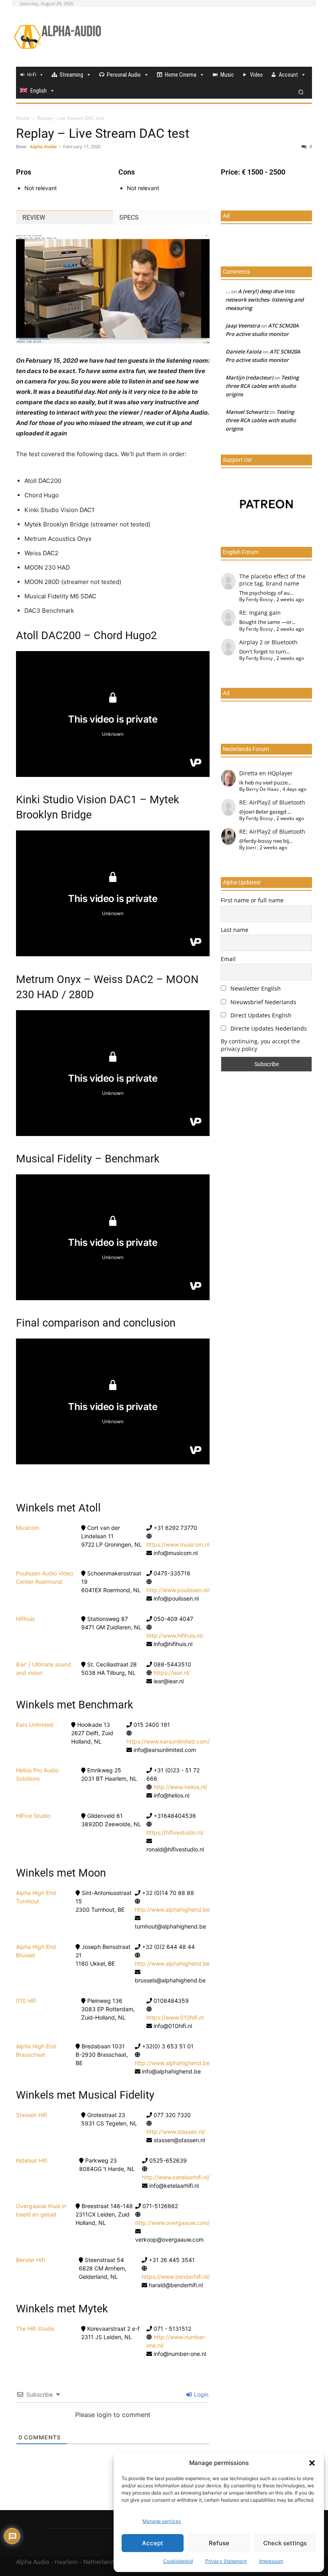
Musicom (28, 1528)
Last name (235, 930)
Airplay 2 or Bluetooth (268, 642)
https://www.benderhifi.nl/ (176, 2277)
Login (200, 2394)
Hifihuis (25, 1619)
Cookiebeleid (178, 2561)
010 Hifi (26, 2001)
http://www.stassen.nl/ (176, 2132)
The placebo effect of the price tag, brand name (272, 580)
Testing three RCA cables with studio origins (262, 386)
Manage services (162, 2521)
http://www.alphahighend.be (172, 1910)
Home (23, 118)
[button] (312, 2463)
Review (34, 217)
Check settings (285, 2543)
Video (256, 75)
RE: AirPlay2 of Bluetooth (272, 802)
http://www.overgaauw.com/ (172, 2223)
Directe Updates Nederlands (268, 1028)
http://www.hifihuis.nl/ (175, 1636)
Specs (129, 217)
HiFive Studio (33, 1816)
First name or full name (252, 900)
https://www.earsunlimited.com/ (168, 1741)
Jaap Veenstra (243, 326)
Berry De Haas (262, 789)
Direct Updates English (260, 1015)
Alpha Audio (43, 146)
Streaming (71, 75)
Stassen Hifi (31, 2115)
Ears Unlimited (35, 1725)
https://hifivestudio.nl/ (175, 1832)
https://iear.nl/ (172, 1673)
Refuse (219, 2543)
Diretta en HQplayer (266, 773)
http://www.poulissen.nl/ (178, 1590)
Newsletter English (255, 988)
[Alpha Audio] (57, 37)
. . (228, 291)
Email (228, 959)
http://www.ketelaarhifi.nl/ (176, 2177)
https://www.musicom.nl (178, 1544)
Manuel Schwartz (247, 412)
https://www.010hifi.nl (175, 2017)
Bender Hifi (30, 2260)
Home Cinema (181, 75)
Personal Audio (124, 75)
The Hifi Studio (35, 2329)
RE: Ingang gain (260, 613)
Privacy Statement (226, 2561)
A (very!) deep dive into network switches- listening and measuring (265, 300)
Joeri (251, 847)
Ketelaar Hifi (32, 2160)
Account (288, 75)
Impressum (271, 2561)
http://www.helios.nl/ (180, 1787)
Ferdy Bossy (259, 599)
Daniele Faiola (244, 352)
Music (227, 75)
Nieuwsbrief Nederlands (263, 1002)
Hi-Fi (32, 75)
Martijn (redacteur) (249, 377)
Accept (153, 2543)
